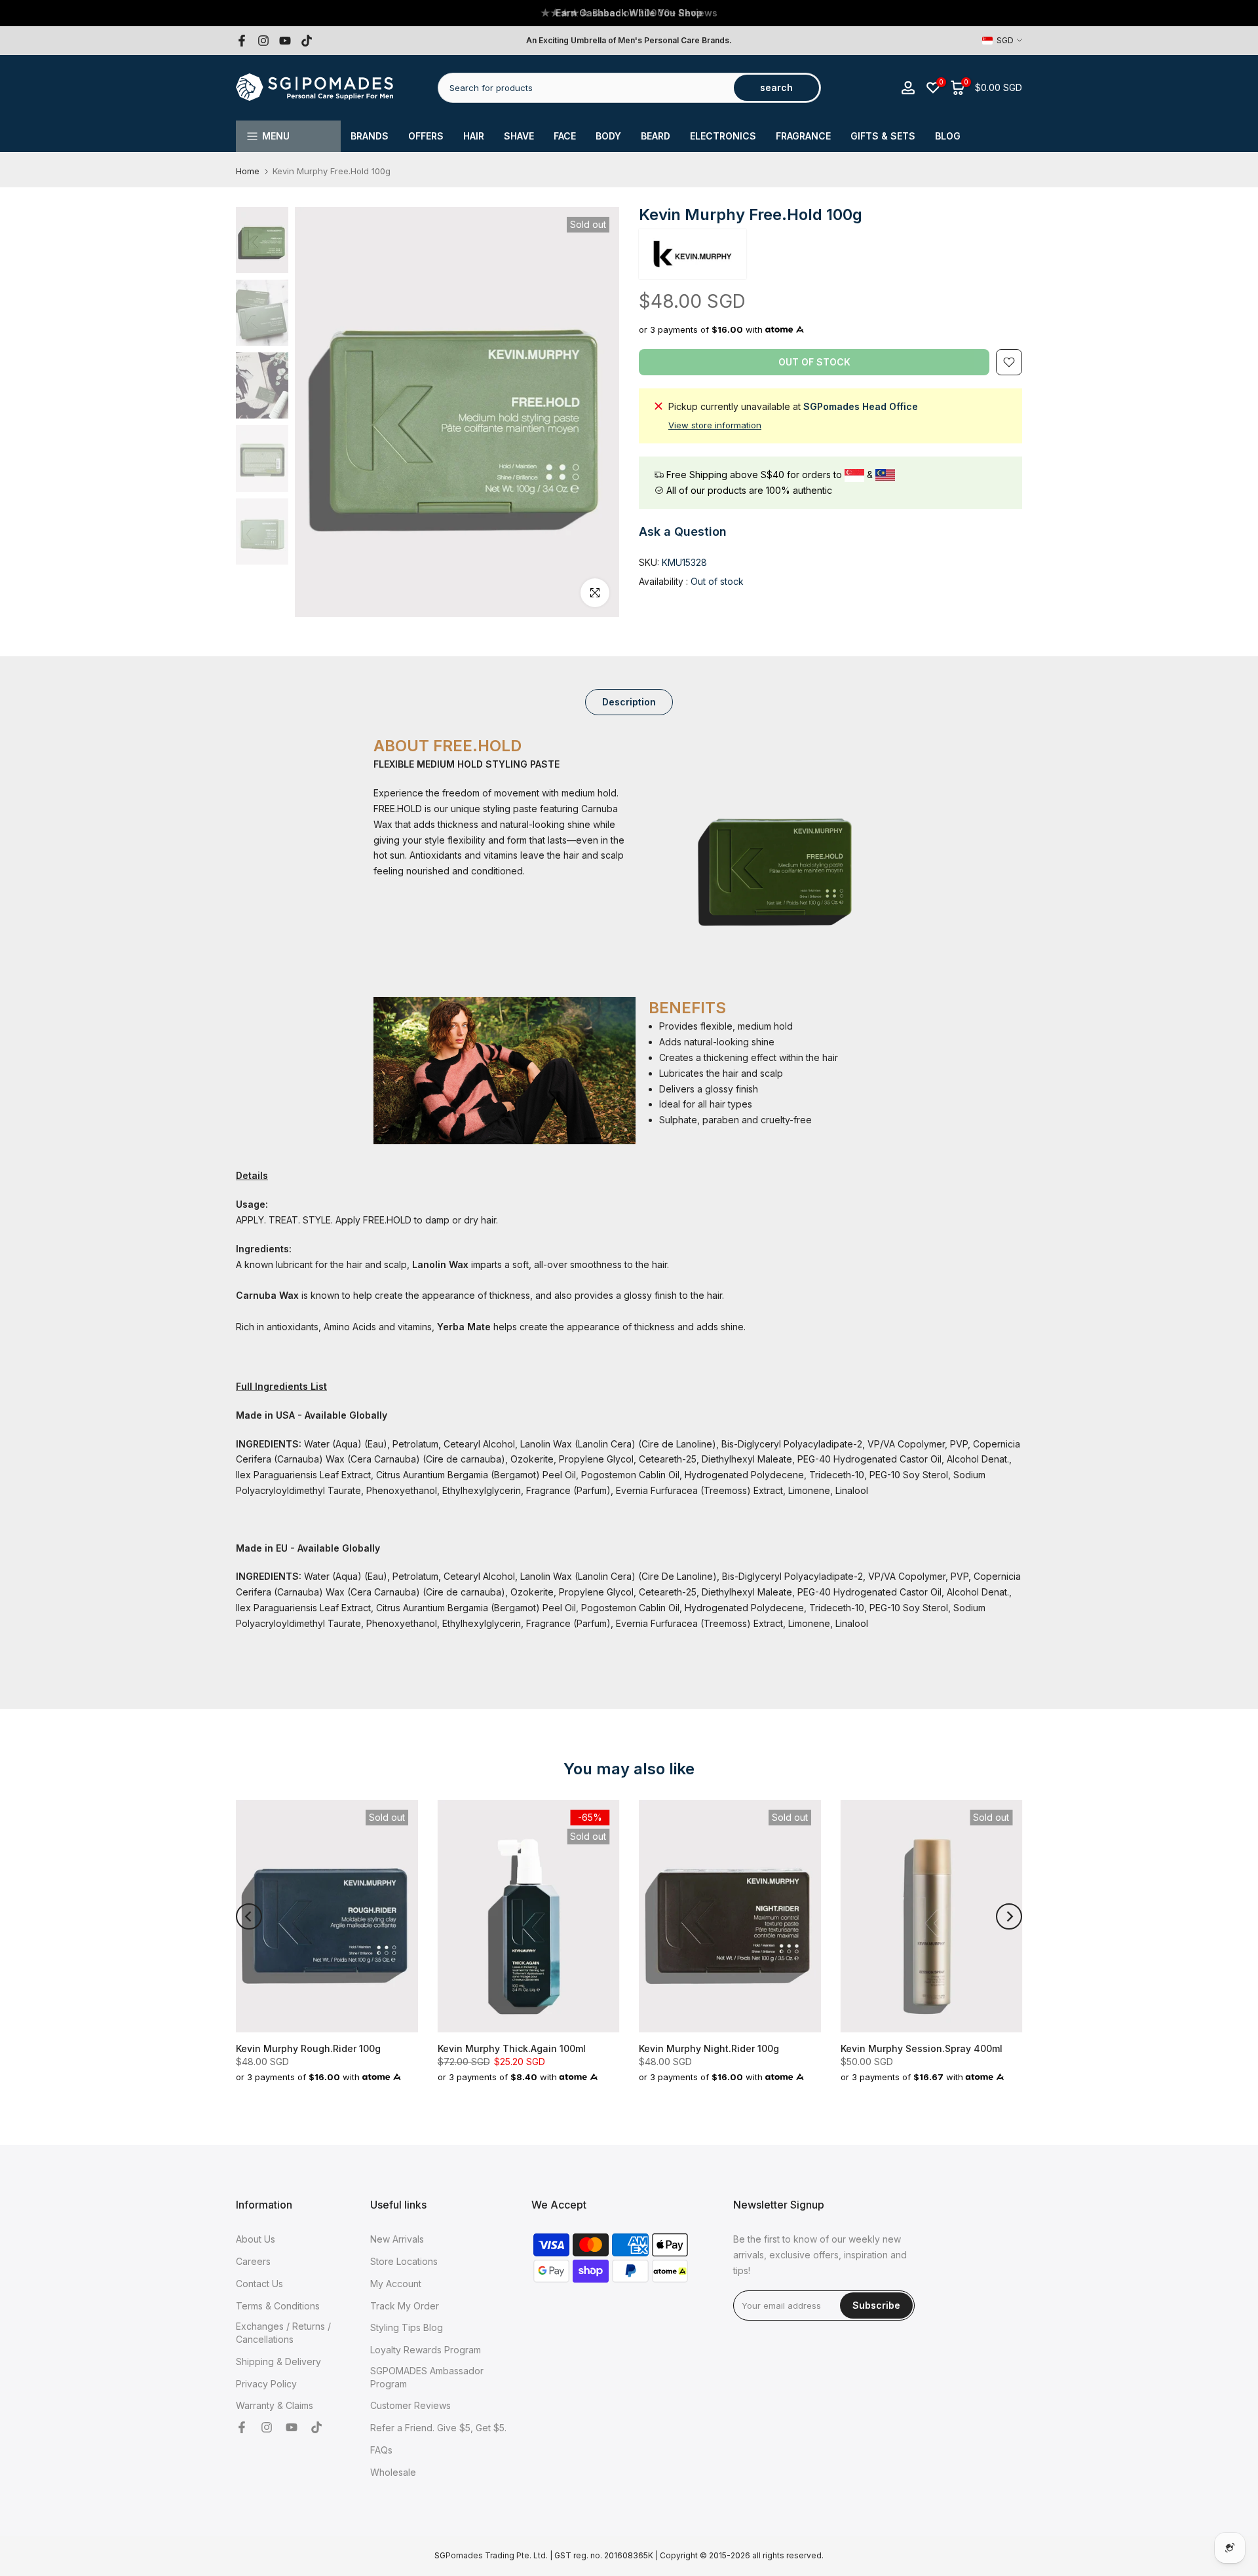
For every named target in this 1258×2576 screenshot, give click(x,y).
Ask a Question (683, 532)
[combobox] (587, 88)
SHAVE (519, 136)
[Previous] (249, 1916)
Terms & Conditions (278, 2306)
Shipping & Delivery (278, 2361)
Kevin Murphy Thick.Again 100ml (512, 2048)
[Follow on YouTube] (285, 41)
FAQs (381, 2450)
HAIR (474, 136)
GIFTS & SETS (883, 136)
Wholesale (393, 2472)
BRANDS (370, 136)
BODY (608, 136)
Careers (253, 2261)
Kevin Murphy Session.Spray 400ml (922, 2048)
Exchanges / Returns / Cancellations (283, 2333)
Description (629, 701)
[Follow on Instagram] (263, 41)
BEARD (656, 136)
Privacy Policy (266, 2384)
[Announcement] (629, 13)
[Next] (1009, 1916)
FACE (565, 136)
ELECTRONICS (723, 136)
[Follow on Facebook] (242, 41)
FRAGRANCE (803, 136)
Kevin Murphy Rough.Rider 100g (308, 2048)
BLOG (948, 136)
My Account (396, 2284)
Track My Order (405, 2306)
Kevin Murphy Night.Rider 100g (709, 2048)
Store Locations (404, 2261)
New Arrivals (397, 2239)
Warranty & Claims (275, 2405)
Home (248, 171)
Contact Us (259, 2284)
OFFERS (426, 136)
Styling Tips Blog (407, 2327)
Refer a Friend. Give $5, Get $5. (438, 2428)
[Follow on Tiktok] (307, 41)
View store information (715, 425)
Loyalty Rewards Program (426, 2350)
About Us (256, 2239)
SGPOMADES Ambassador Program (427, 2377)
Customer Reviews (410, 2405)
